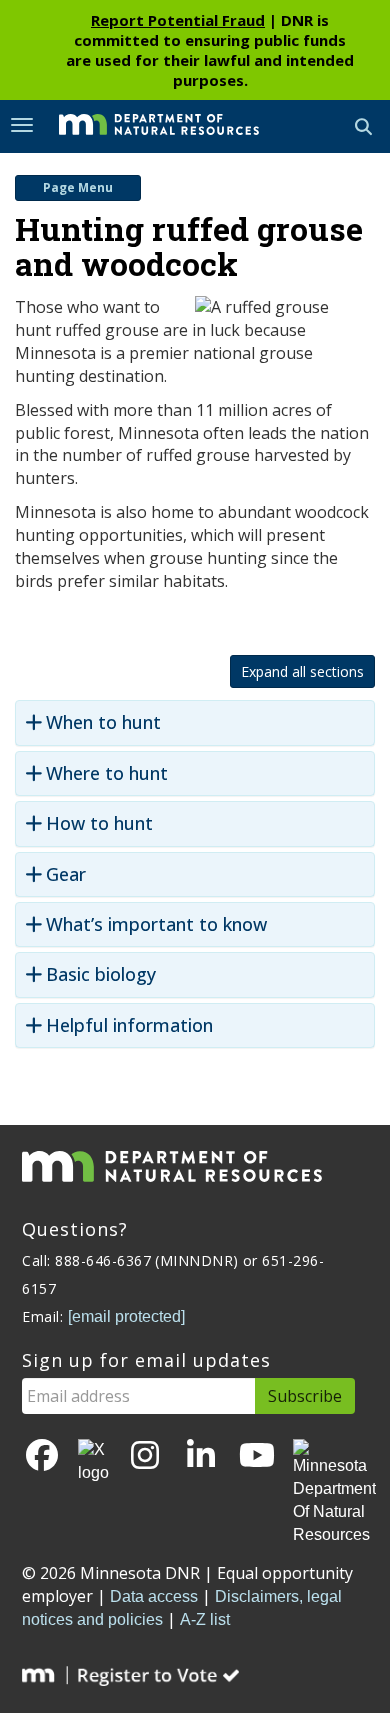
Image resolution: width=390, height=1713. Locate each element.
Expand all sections (302, 671)
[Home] (144, 125)
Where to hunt (107, 773)
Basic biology (101, 974)
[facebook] (42, 1456)
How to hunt (99, 823)
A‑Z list (205, 1619)
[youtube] (257, 1456)
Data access (154, 1596)
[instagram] (145, 1456)
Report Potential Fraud (178, 20)
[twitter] (93, 1462)
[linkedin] (201, 1456)
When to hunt (103, 722)
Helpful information (129, 1025)
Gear (66, 874)
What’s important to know (156, 924)
